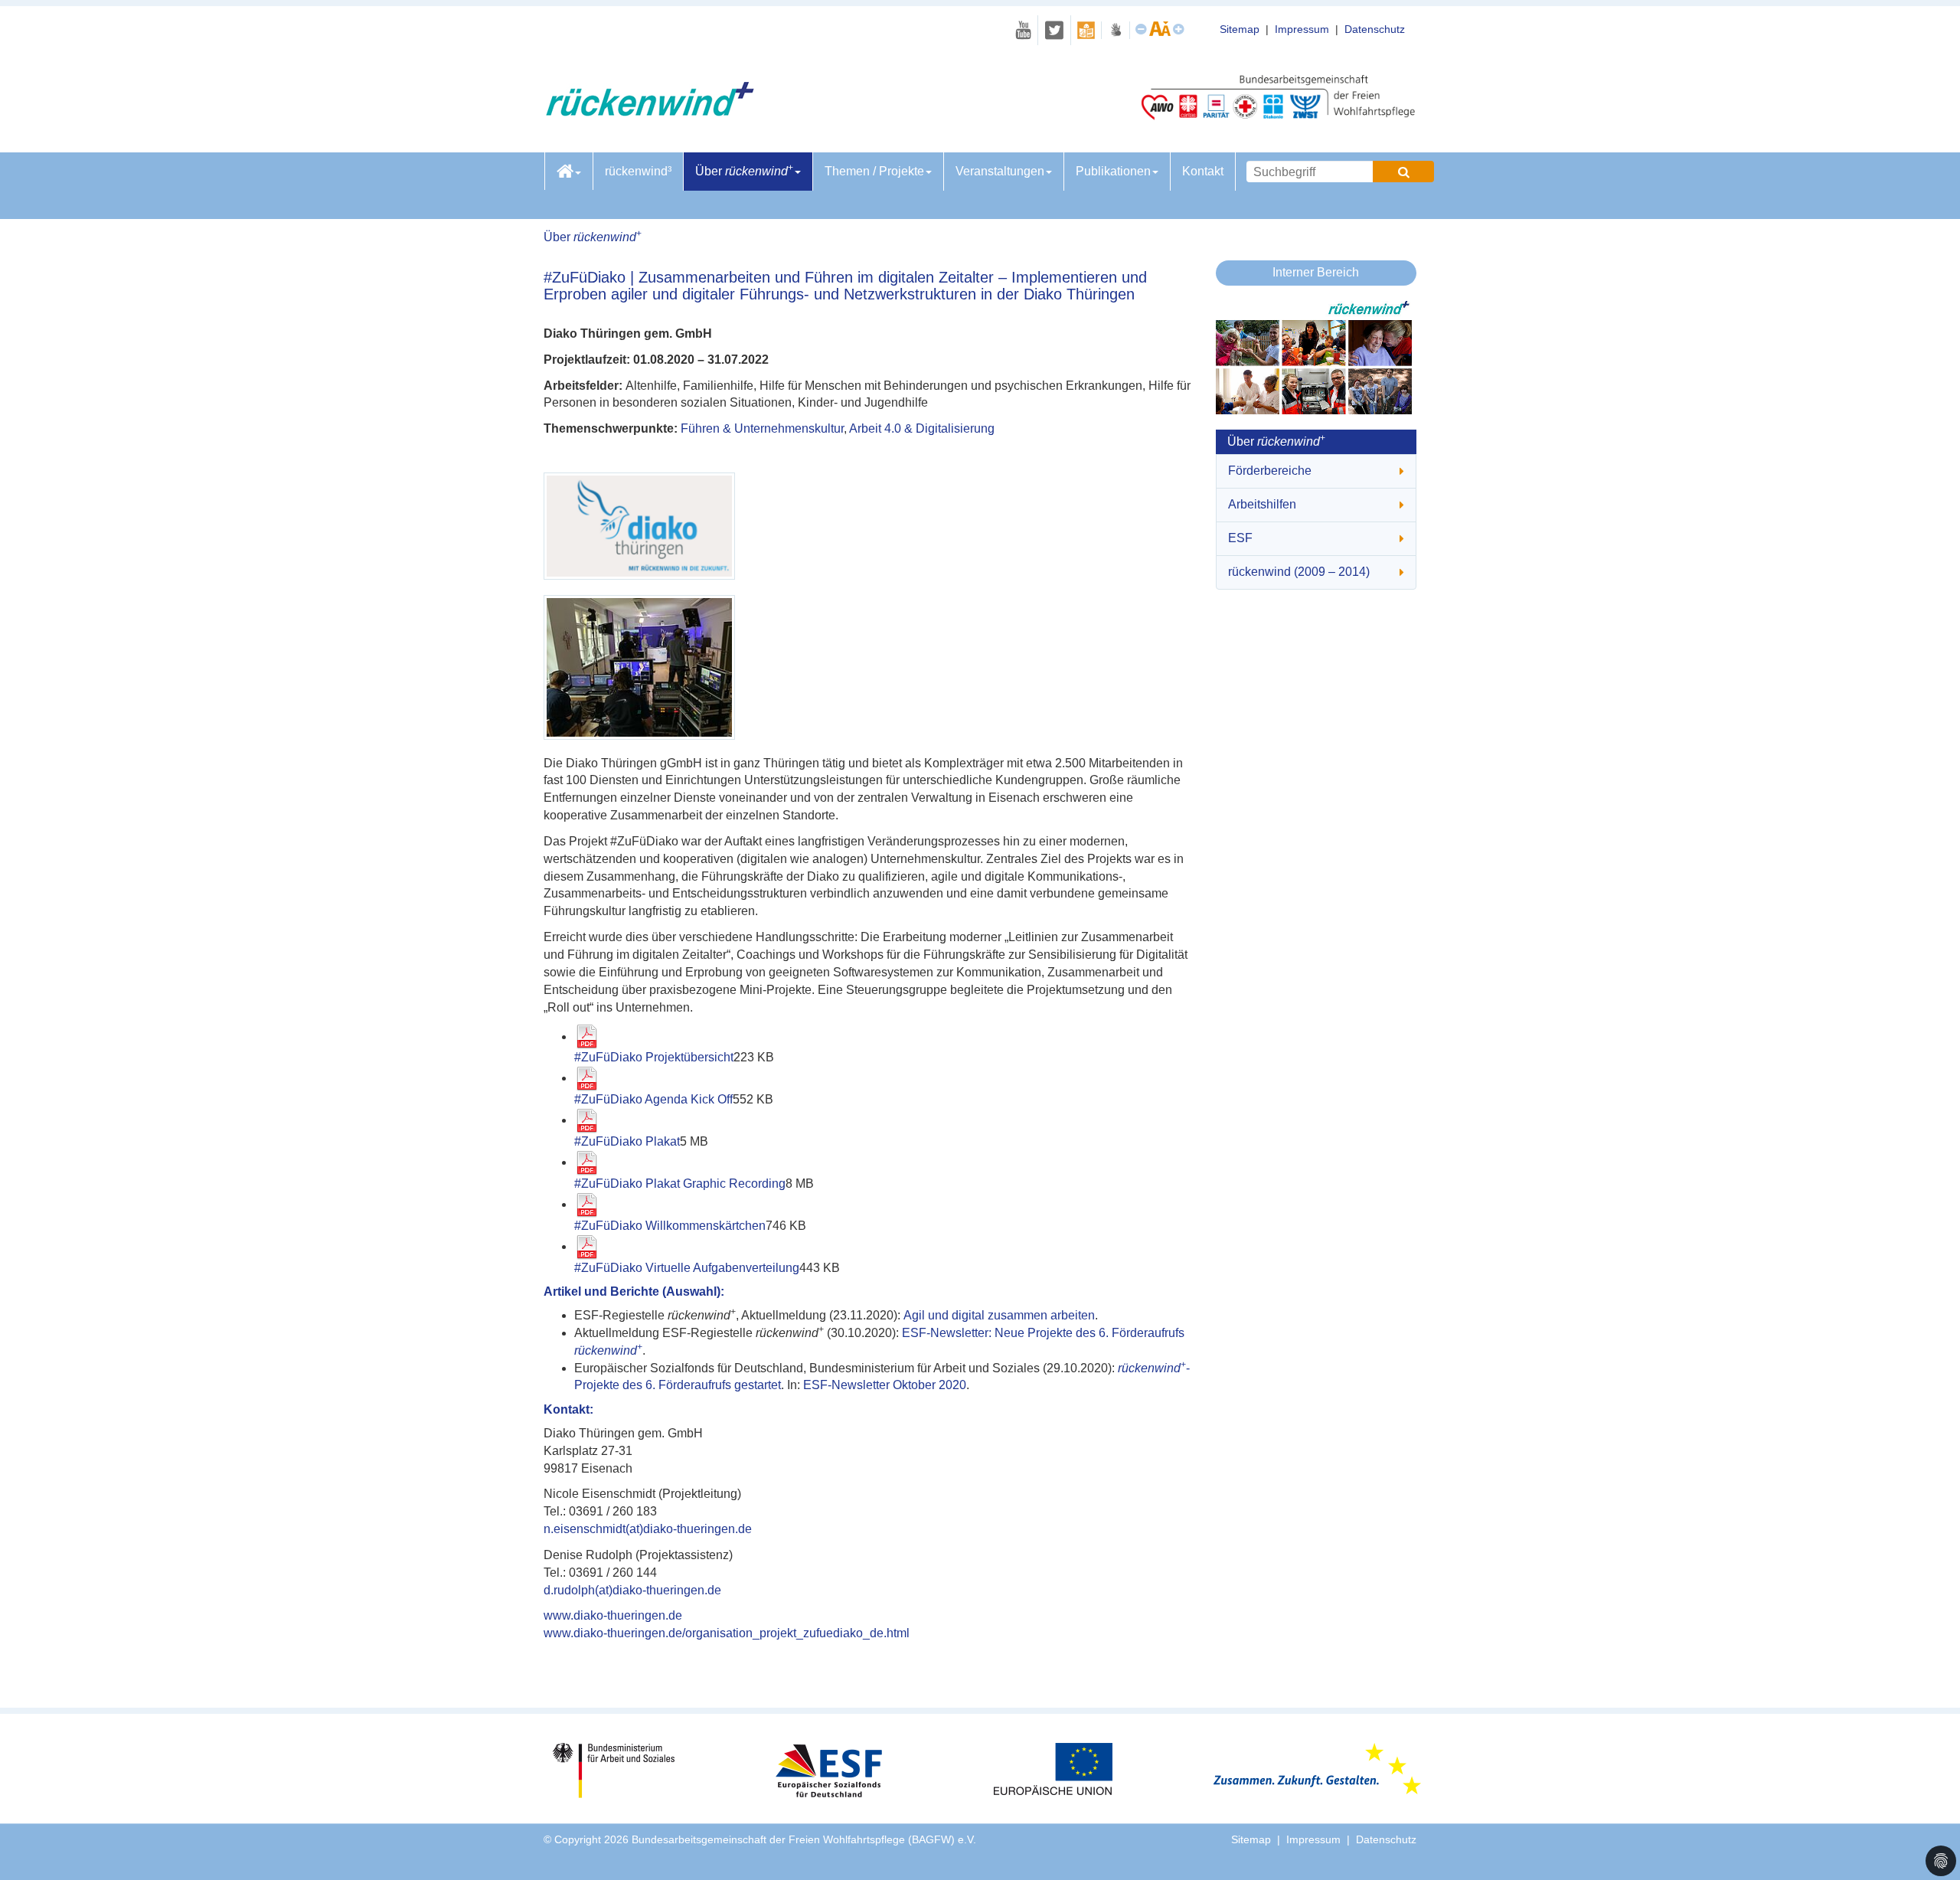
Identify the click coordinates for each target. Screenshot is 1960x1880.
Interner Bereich (1316, 272)
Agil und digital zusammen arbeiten (999, 1315)
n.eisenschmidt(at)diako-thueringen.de (648, 1529)
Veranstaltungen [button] (1000, 171)
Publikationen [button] (1113, 171)
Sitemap (1240, 29)
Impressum (1302, 29)
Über (593, 237)
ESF (1240, 538)
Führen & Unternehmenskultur (762, 428)
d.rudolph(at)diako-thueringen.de (632, 1590)
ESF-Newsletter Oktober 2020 (885, 1385)
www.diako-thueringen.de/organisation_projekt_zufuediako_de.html (727, 1633)
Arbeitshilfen (1262, 504)
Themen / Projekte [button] (874, 171)
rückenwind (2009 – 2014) (1299, 572)
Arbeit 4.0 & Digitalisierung (922, 428)
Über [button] (744, 170)
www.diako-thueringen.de (613, 1615)
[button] (1941, 1861)
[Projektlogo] (854, 526)
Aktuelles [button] (569, 171)
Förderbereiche (1270, 471)
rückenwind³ (638, 171)
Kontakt (1203, 171)
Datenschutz (1375, 29)
